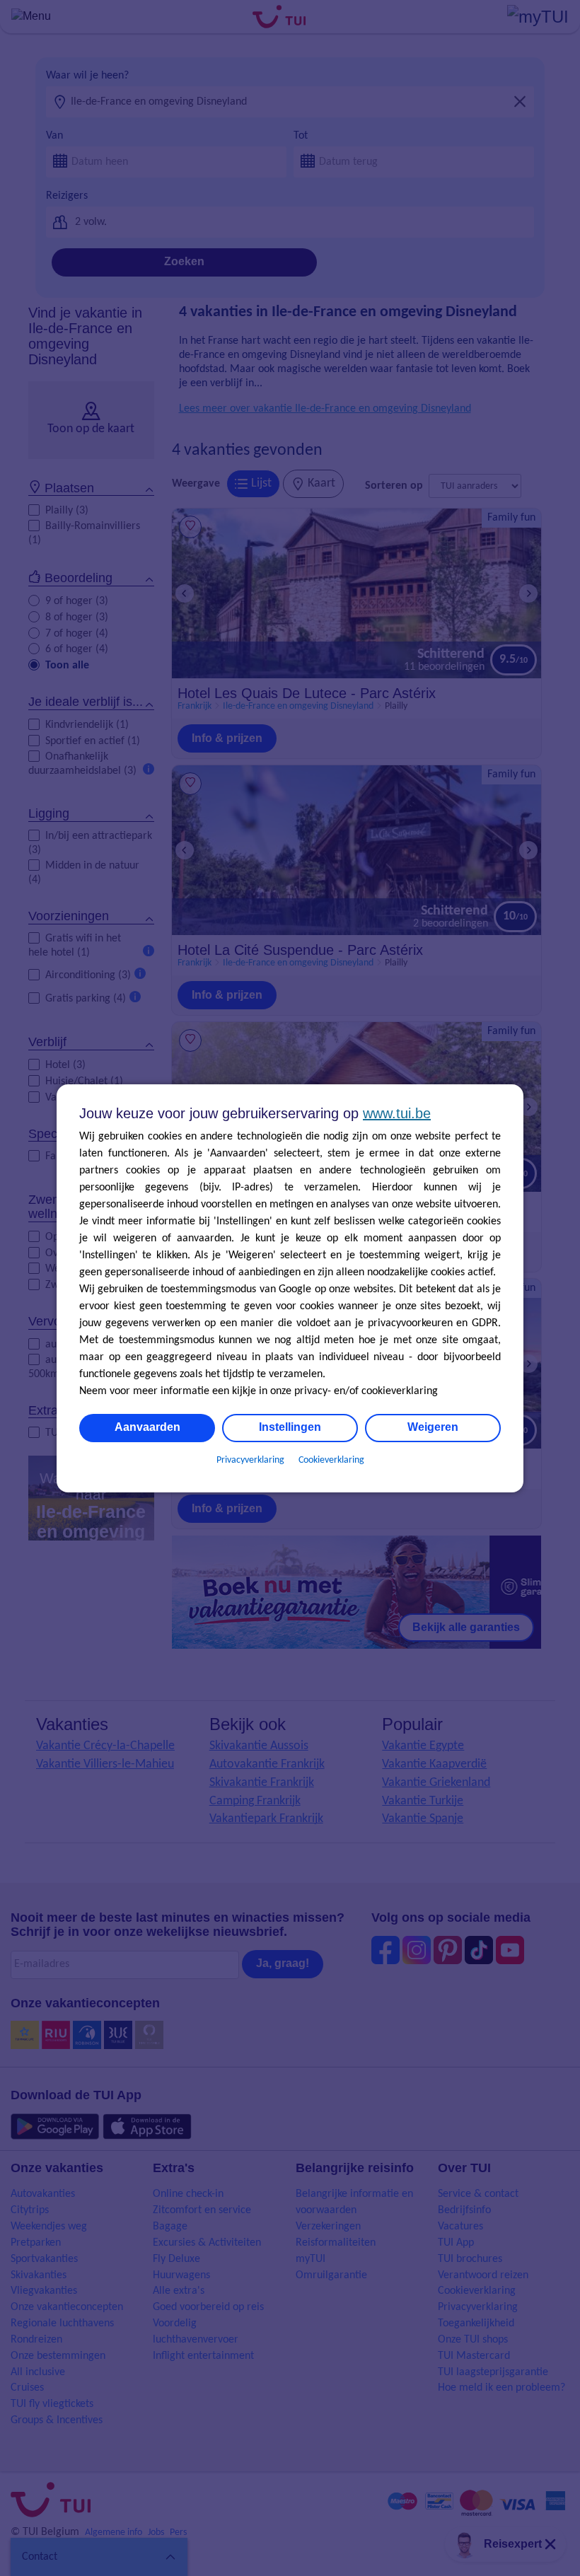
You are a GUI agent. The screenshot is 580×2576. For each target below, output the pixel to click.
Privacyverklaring (250, 1460)
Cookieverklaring (331, 1460)
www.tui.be (397, 1113)
